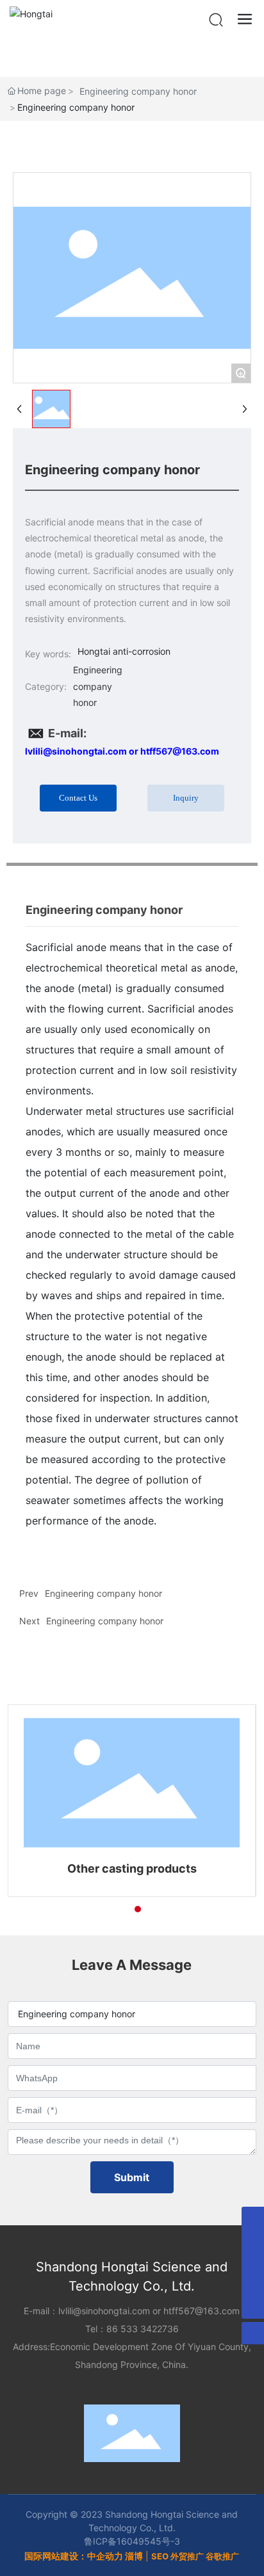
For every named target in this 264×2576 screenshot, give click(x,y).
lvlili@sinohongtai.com (104, 2311)
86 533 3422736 (143, 2329)
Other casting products (132, 1868)
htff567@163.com (202, 2311)
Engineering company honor (138, 91)
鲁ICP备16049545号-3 (132, 2541)
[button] (115, 1909)
